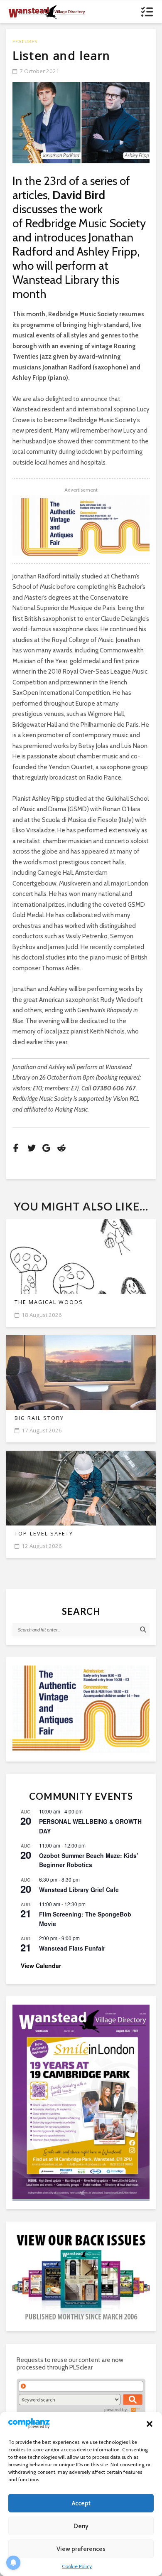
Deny (81, 2526)
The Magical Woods (49, 1302)
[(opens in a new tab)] (81, 2102)
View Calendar (41, 1966)
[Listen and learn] (81, 123)
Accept (81, 2503)
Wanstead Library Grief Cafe (79, 1890)
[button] (150, 2424)
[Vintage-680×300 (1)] (81, 525)
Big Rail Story (39, 1418)
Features (25, 41)
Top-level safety (44, 1534)
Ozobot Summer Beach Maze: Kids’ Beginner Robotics (89, 1860)
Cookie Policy (77, 2566)
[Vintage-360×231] (81, 1709)
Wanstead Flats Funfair (72, 1948)
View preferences (81, 2549)
